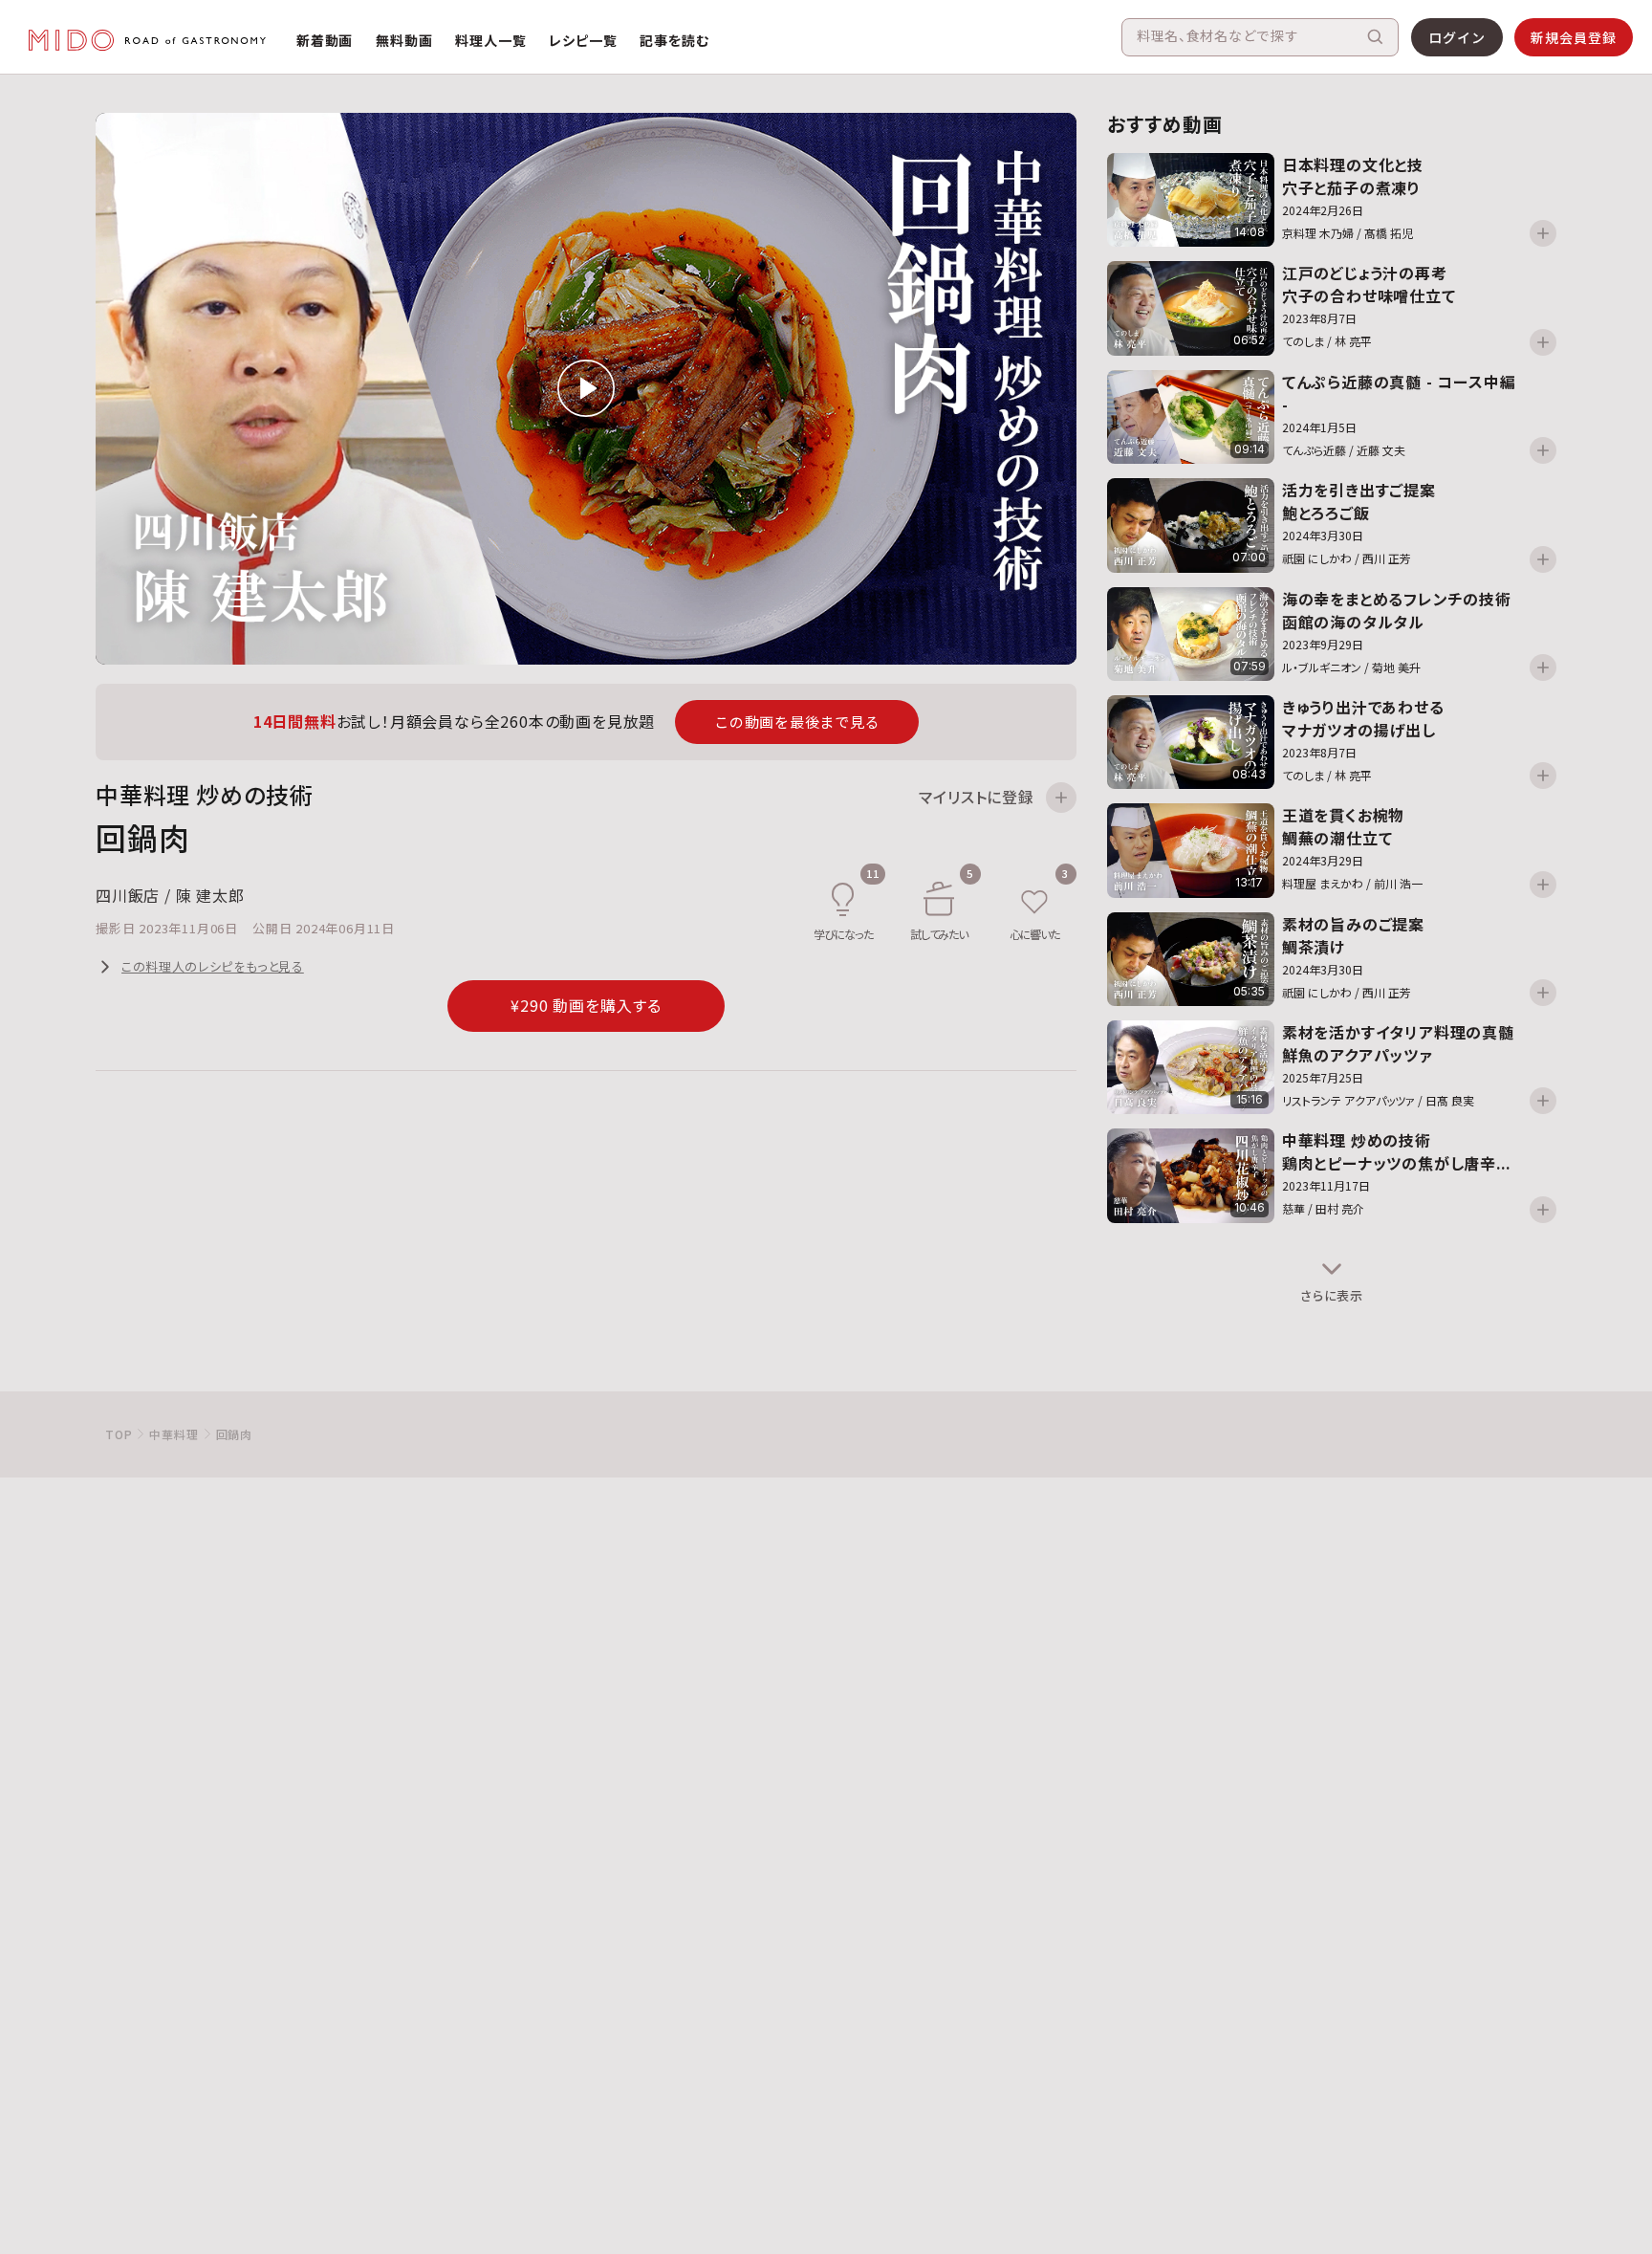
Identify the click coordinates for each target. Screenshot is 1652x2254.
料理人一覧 (490, 40)
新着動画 (325, 40)
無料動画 (404, 40)
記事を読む (674, 40)
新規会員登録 (1574, 37)
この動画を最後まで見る (797, 722)
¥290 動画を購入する (587, 1005)
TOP (119, 1434)
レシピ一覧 (583, 40)
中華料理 (174, 1434)
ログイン (1457, 37)
